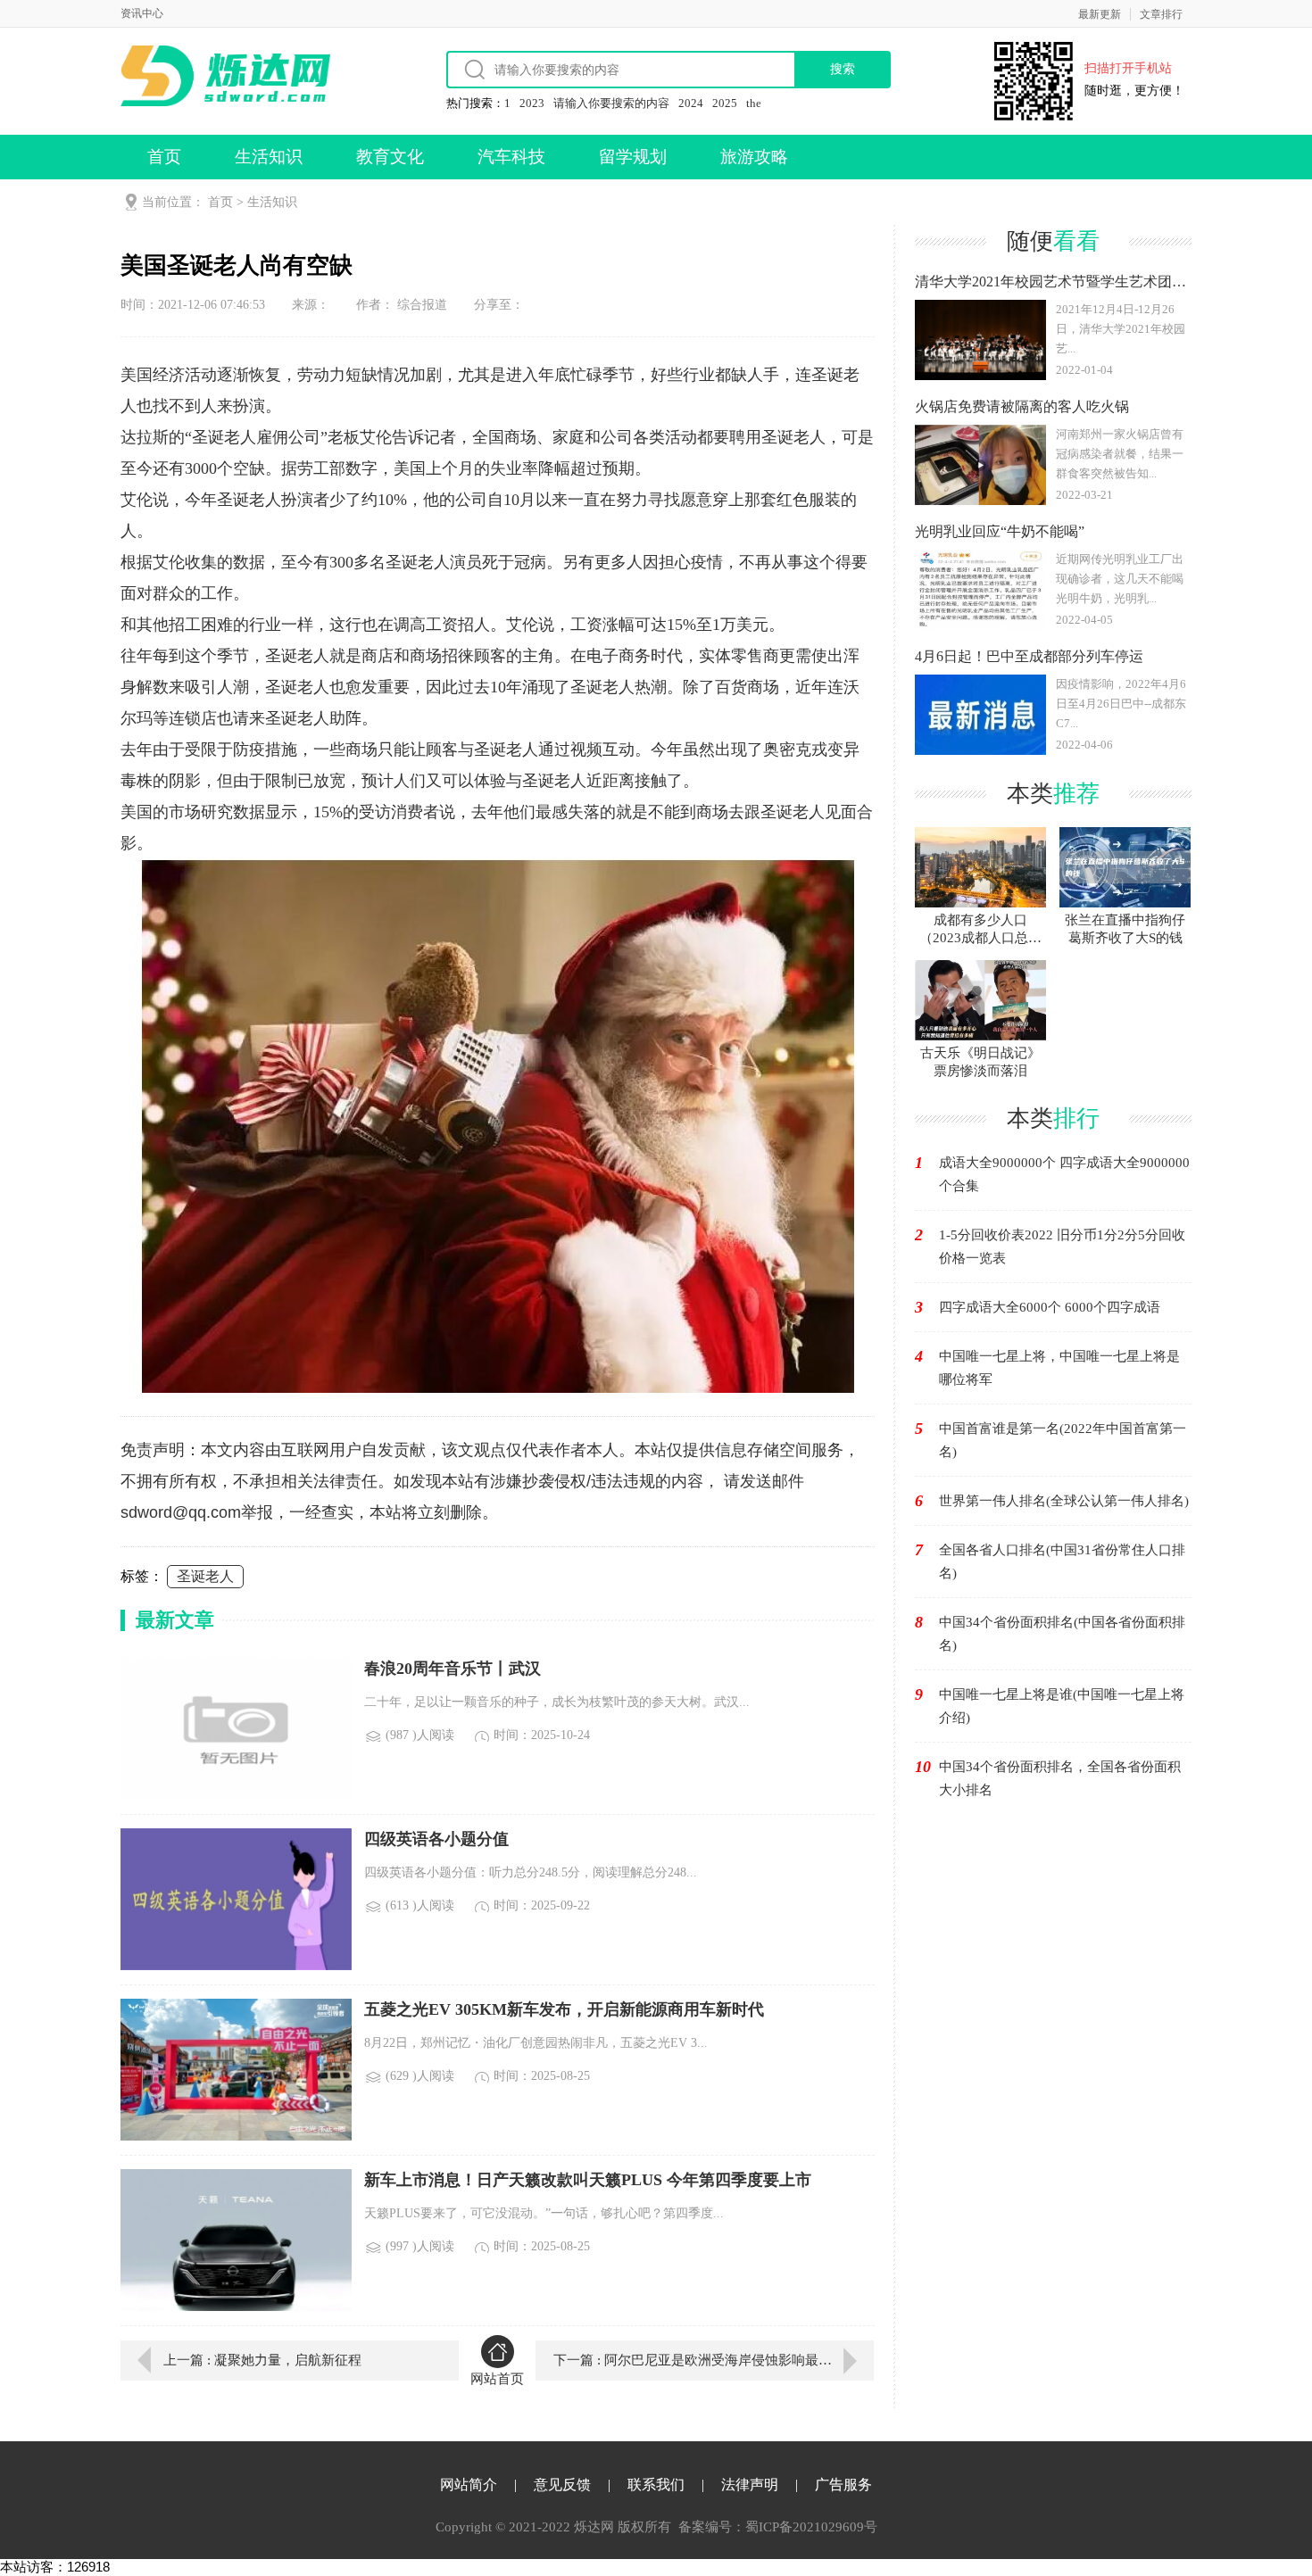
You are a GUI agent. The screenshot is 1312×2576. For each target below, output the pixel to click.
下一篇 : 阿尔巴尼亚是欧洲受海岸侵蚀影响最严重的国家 (714, 2360)
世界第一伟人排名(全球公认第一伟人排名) (1064, 1501)
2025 (725, 103)
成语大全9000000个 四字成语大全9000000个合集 (1064, 1174)
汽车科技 (511, 157)
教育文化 (390, 157)
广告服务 (843, 2485)
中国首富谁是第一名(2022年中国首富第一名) (1063, 1440)
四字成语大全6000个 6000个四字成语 (1050, 1307)
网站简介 (469, 2485)
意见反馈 (562, 2485)
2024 (691, 103)
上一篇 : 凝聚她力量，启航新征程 (262, 2360)
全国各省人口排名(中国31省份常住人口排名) (1062, 1561)
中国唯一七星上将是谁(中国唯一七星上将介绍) (1062, 1706)
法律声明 (750, 2485)
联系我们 (656, 2485)
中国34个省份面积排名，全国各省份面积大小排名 (1060, 1778)
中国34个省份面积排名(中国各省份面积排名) (1062, 1634)
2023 (532, 103)
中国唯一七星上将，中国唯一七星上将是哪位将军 (1059, 1368)
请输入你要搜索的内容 (611, 103)
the (754, 103)
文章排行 (1161, 14)
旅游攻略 (754, 157)
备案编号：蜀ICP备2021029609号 (778, 2527)
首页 (164, 157)
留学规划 (633, 157)
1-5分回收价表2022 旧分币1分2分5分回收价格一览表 (1062, 1247)
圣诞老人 (205, 1576)
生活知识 (269, 157)
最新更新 (1100, 14)
